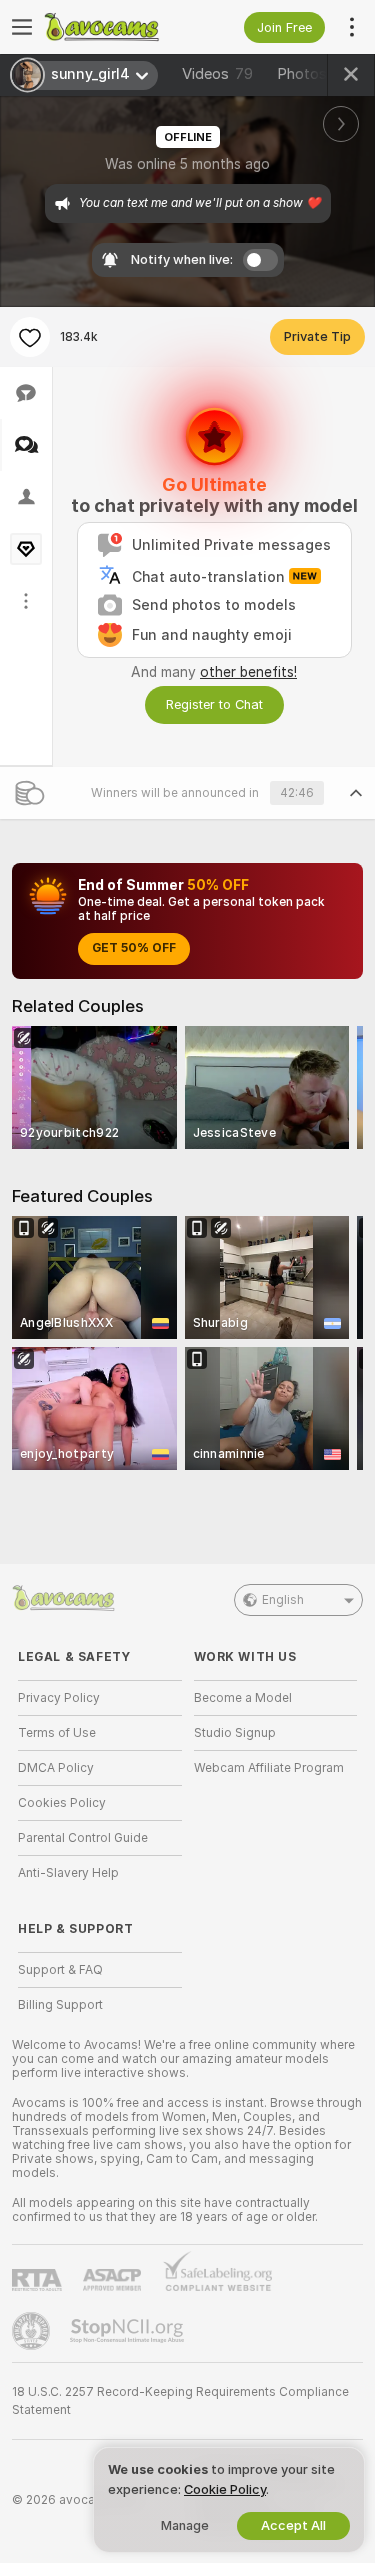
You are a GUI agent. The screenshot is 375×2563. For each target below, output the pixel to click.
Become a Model (243, 1698)
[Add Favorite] (30, 337)
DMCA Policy (56, 1768)
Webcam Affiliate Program (269, 1768)
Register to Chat (214, 704)
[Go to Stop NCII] (129, 2331)
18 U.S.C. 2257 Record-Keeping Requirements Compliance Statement (180, 2401)
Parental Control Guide (83, 1838)
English (283, 1600)
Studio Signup (235, 1733)
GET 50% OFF (134, 948)
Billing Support (60, 2005)
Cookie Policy (225, 2489)
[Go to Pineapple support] (33, 2331)
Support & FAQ (60, 1970)
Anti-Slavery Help (68, 1873)
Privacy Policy (59, 1698)
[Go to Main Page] (116, 27)
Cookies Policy (62, 1803)
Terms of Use (57, 1733)
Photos (318, 74)
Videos (217, 74)
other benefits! (248, 672)
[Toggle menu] (22, 27)
